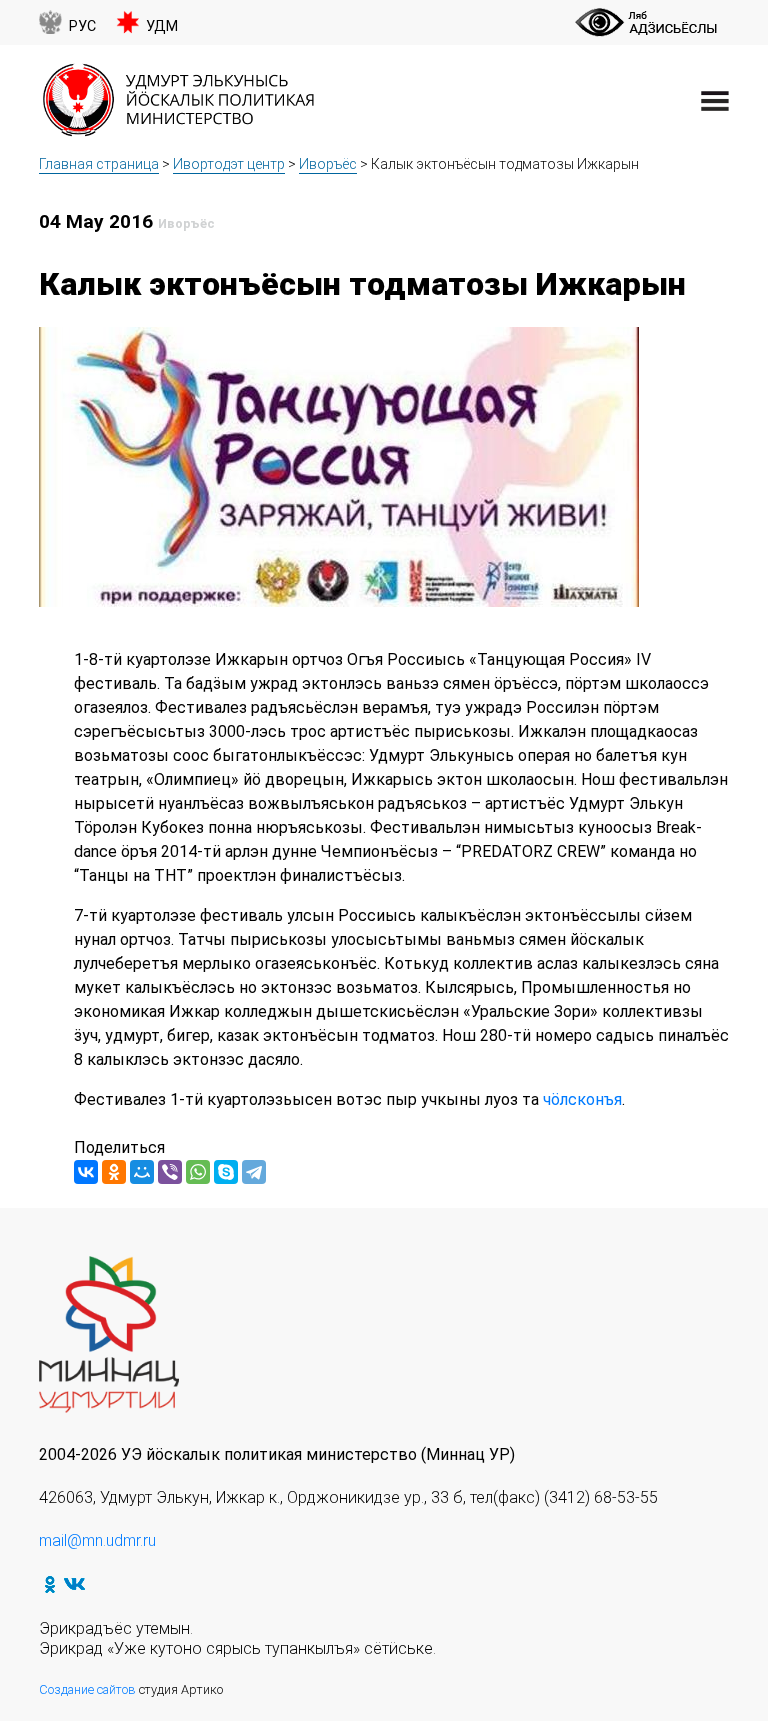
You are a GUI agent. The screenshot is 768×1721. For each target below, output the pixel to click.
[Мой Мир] (142, 1172)
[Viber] (170, 1172)
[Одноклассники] (114, 1172)
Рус (82, 26)
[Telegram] (254, 1172)
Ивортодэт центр (229, 164)
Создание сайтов (87, 1689)
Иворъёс (328, 164)
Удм (162, 26)
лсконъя (591, 1099)
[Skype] (226, 1172)
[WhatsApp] (198, 1172)
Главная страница (99, 164)
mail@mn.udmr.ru (97, 1540)
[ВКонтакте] (86, 1172)
